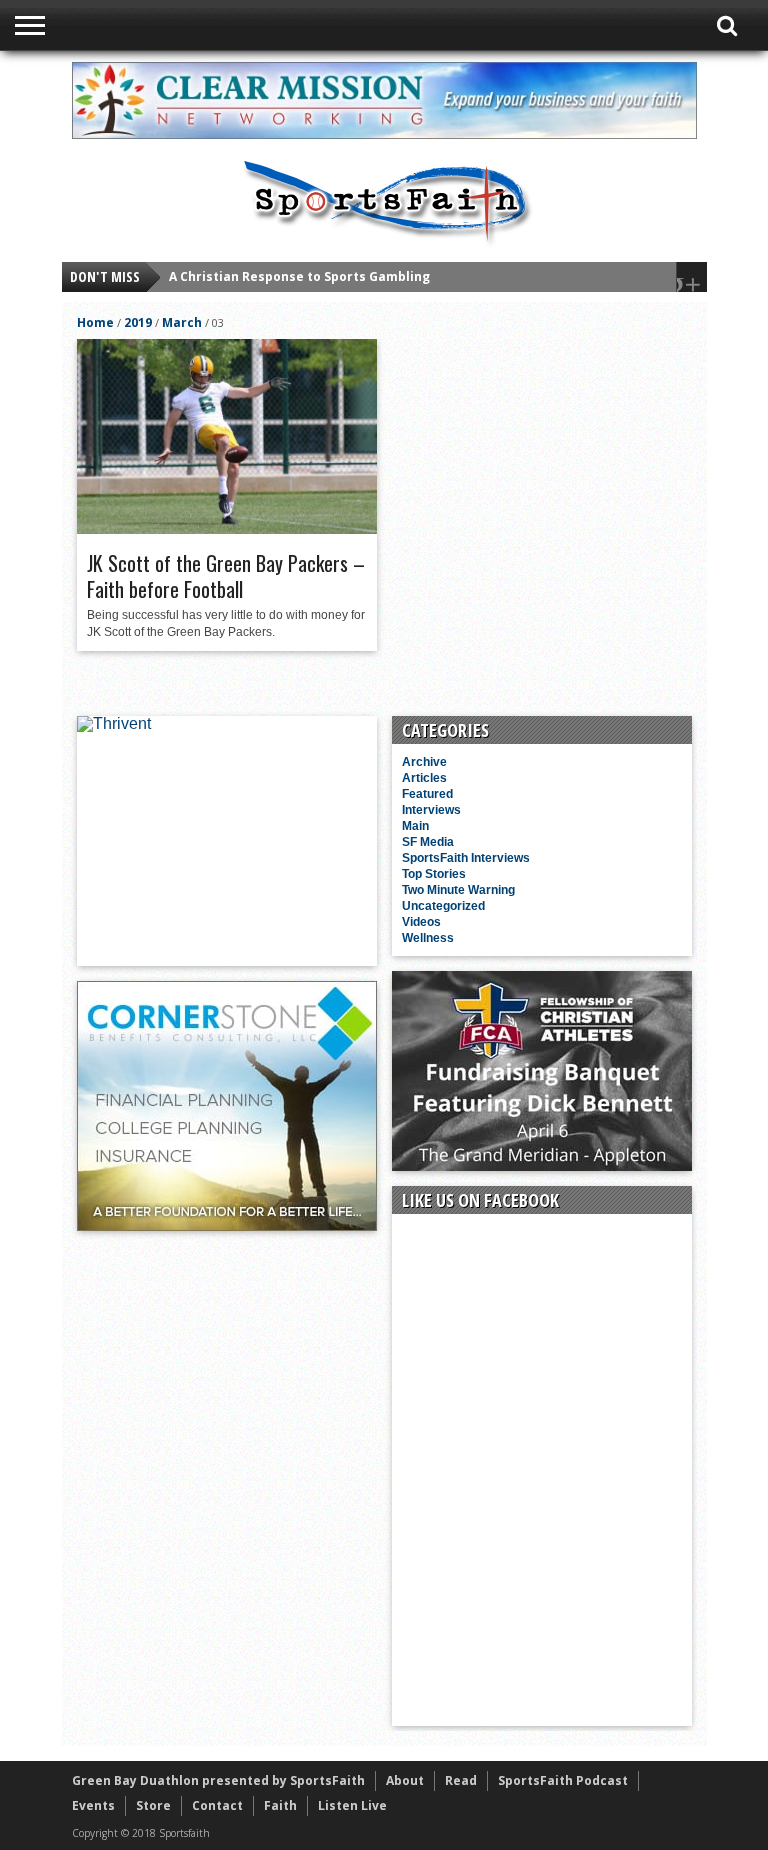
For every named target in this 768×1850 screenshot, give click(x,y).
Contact (217, 1805)
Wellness (428, 938)
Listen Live (352, 1805)
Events (93, 1805)
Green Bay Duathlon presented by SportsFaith (218, 1780)
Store (153, 1805)
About (405, 1780)
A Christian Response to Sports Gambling (299, 276)
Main (415, 826)
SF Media (428, 842)
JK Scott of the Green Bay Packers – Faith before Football (226, 576)
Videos (421, 922)
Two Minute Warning (458, 890)
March (182, 322)
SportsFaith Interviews (466, 858)
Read (461, 1780)
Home (95, 322)
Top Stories (434, 874)
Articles (424, 778)
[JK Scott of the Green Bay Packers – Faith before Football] (227, 529)
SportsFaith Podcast (563, 1780)
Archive (424, 762)
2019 (138, 322)
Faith (280, 1805)
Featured (427, 794)
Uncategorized (443, 906)
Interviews (431, 810)
